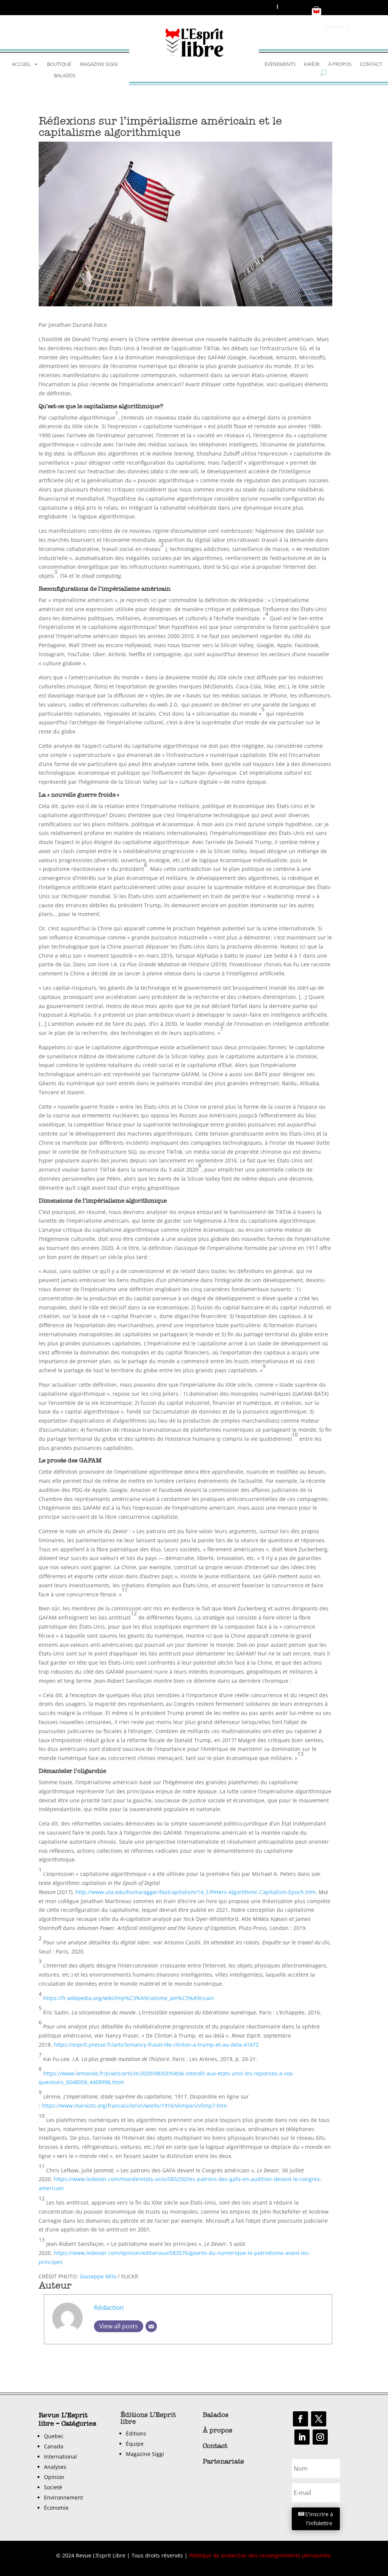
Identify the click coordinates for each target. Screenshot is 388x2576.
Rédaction (109, 2307)
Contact (371, 64)
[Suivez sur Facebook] (300, 2419)
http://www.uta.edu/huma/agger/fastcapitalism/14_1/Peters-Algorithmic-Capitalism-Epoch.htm (196, 1892)
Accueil (21, 64)
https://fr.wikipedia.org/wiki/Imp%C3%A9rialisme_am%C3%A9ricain (129, 1998)
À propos (340, 64)
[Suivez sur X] (319, 2419)
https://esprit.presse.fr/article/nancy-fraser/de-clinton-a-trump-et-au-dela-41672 (156, 2045)
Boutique (59, 64)
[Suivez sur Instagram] (320, 2437)
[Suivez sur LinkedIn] (302, 2437)
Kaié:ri (312, 64)
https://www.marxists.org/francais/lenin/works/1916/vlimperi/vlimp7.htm (134, 2106)
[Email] (151, 2326)
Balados (65, 76)
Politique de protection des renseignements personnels (260, 2555)
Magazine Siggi (99, 64)
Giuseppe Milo (98, 2276)
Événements (280, 64)
